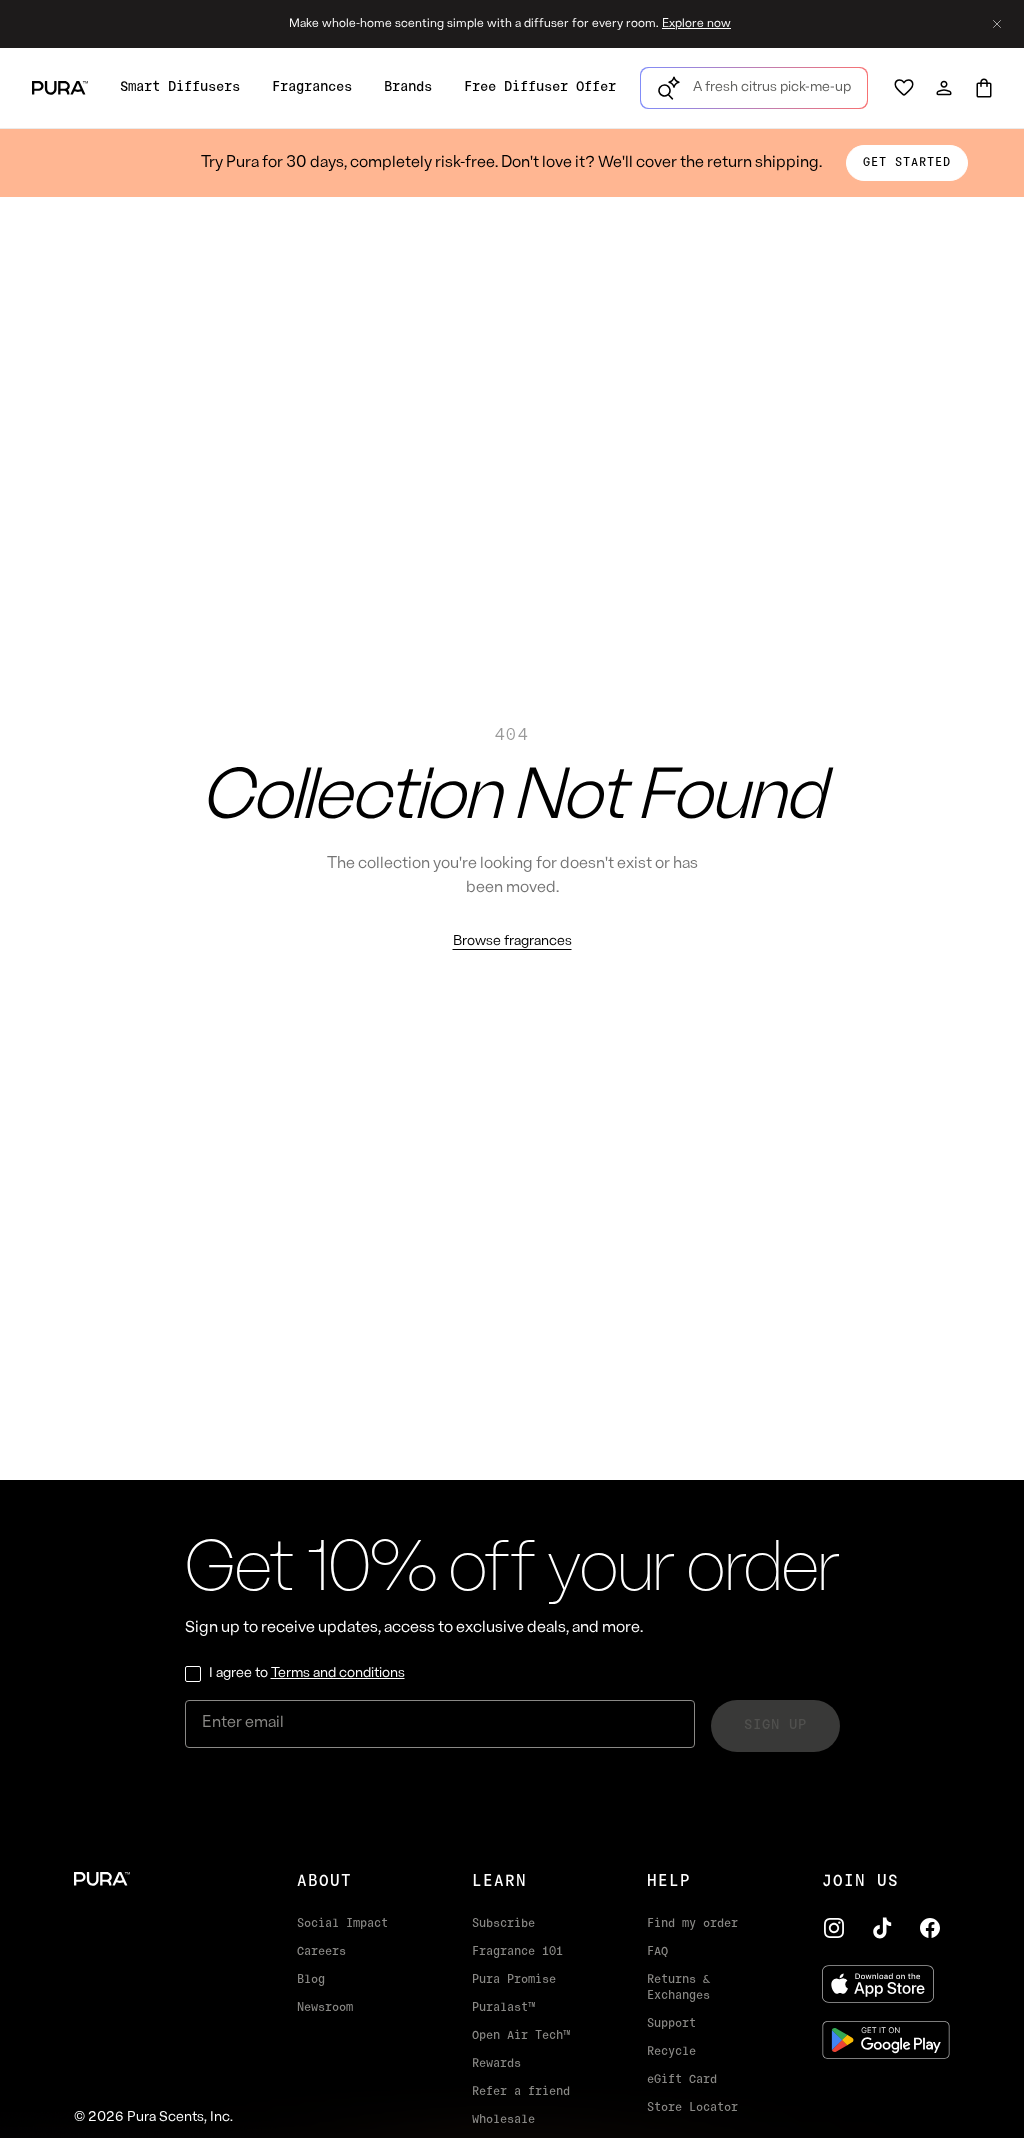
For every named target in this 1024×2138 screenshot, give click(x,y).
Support (671, 2024)
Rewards (496, 2064)
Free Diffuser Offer (540, 87)
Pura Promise (514, 1980)
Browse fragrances (512, 941)
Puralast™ (503, 2008)
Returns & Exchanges (678, 1988)
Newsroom (325, 2008)
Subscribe (503, 1924)
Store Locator (692, 2108)
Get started (907, 163)
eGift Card (682, 2080)
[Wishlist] (904, 88)
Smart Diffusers (180, 87)
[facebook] (930, 1928)
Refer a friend (521, 2092)
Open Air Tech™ (521, 2036)
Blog (311, 1980)
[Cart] (984, 88)
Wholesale (503, 2120)
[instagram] (834, 1928)
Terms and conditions (338, 1673)
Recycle (671, 2052)
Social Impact (342, 1924)
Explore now (696, 24)
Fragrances (312, 87)
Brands (408, 87)
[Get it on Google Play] (886, 2040)
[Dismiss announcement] (997, 24)
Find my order (692, 1924)
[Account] (944, 88)
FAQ (657, 1952)
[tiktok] (882, 1928)
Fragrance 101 (517, 1952)
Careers (321, 1952)
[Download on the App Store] (886, 1984)
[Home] (153, 1879)
